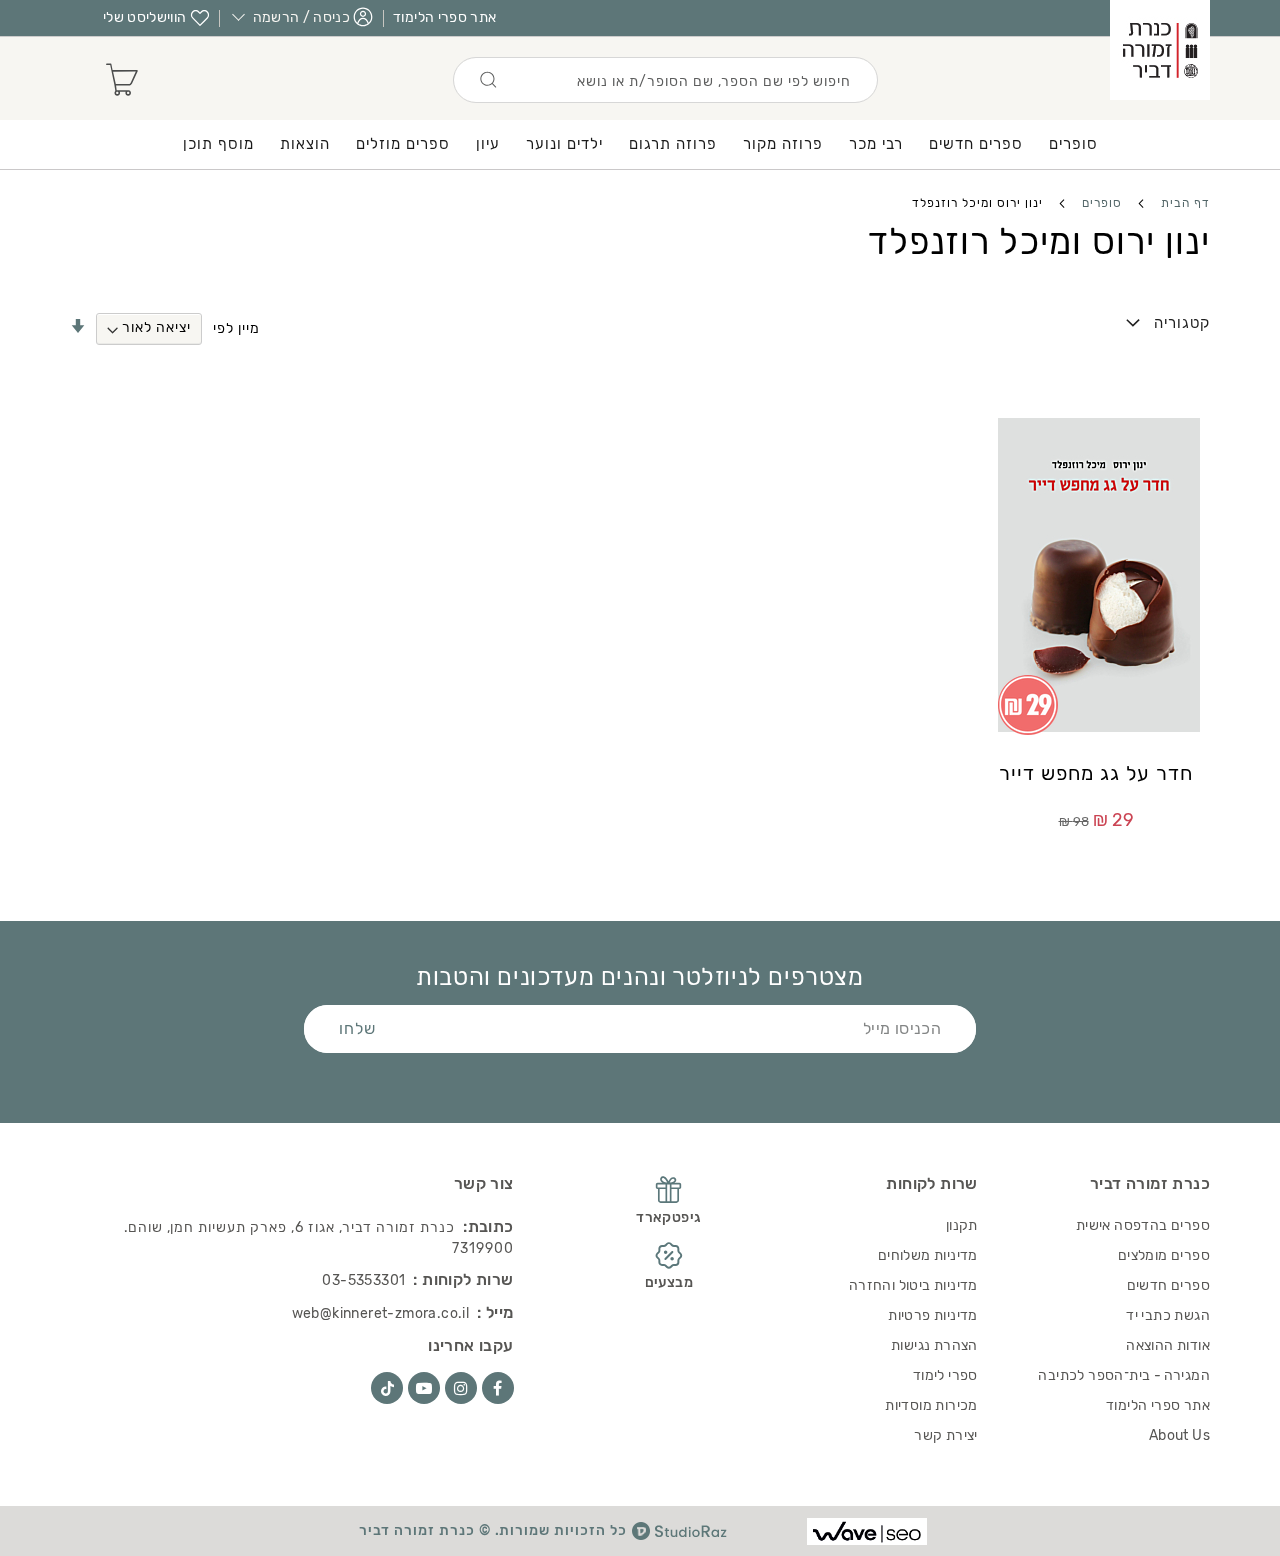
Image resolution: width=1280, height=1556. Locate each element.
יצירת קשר (946, 1435)
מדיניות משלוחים (928, 1255)
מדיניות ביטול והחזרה (913, 1285)
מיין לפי (236, 327)
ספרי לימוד (945, 1375)
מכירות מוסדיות (931, 1405)
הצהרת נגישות (934, 1345)
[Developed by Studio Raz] (679, 1531)
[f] (498, 1388)
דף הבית (1183, 203)
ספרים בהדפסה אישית (1143, 1225)
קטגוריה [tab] (1182, 323)
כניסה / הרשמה (302, 17)
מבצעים (669, 1282)
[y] (424, 1388)
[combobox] (665, 80)
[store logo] (1160, 50)
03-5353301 (363, 1280)
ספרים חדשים (1168, 1285)
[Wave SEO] (867, 1531)
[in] (461, 1388)
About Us (1179, 1435)
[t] (387, 1388)
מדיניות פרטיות (933, 1315)
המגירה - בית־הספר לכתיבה (1124, 1375)
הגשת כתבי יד (1168, 1315)
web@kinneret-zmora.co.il (381, 1313)
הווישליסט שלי (145, 17)
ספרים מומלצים (1164, 1255)
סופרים (1100, 203)
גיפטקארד (668, 1217)
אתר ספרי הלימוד (444, 17)
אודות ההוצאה (1168, 1345)
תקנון (962, 1225)
